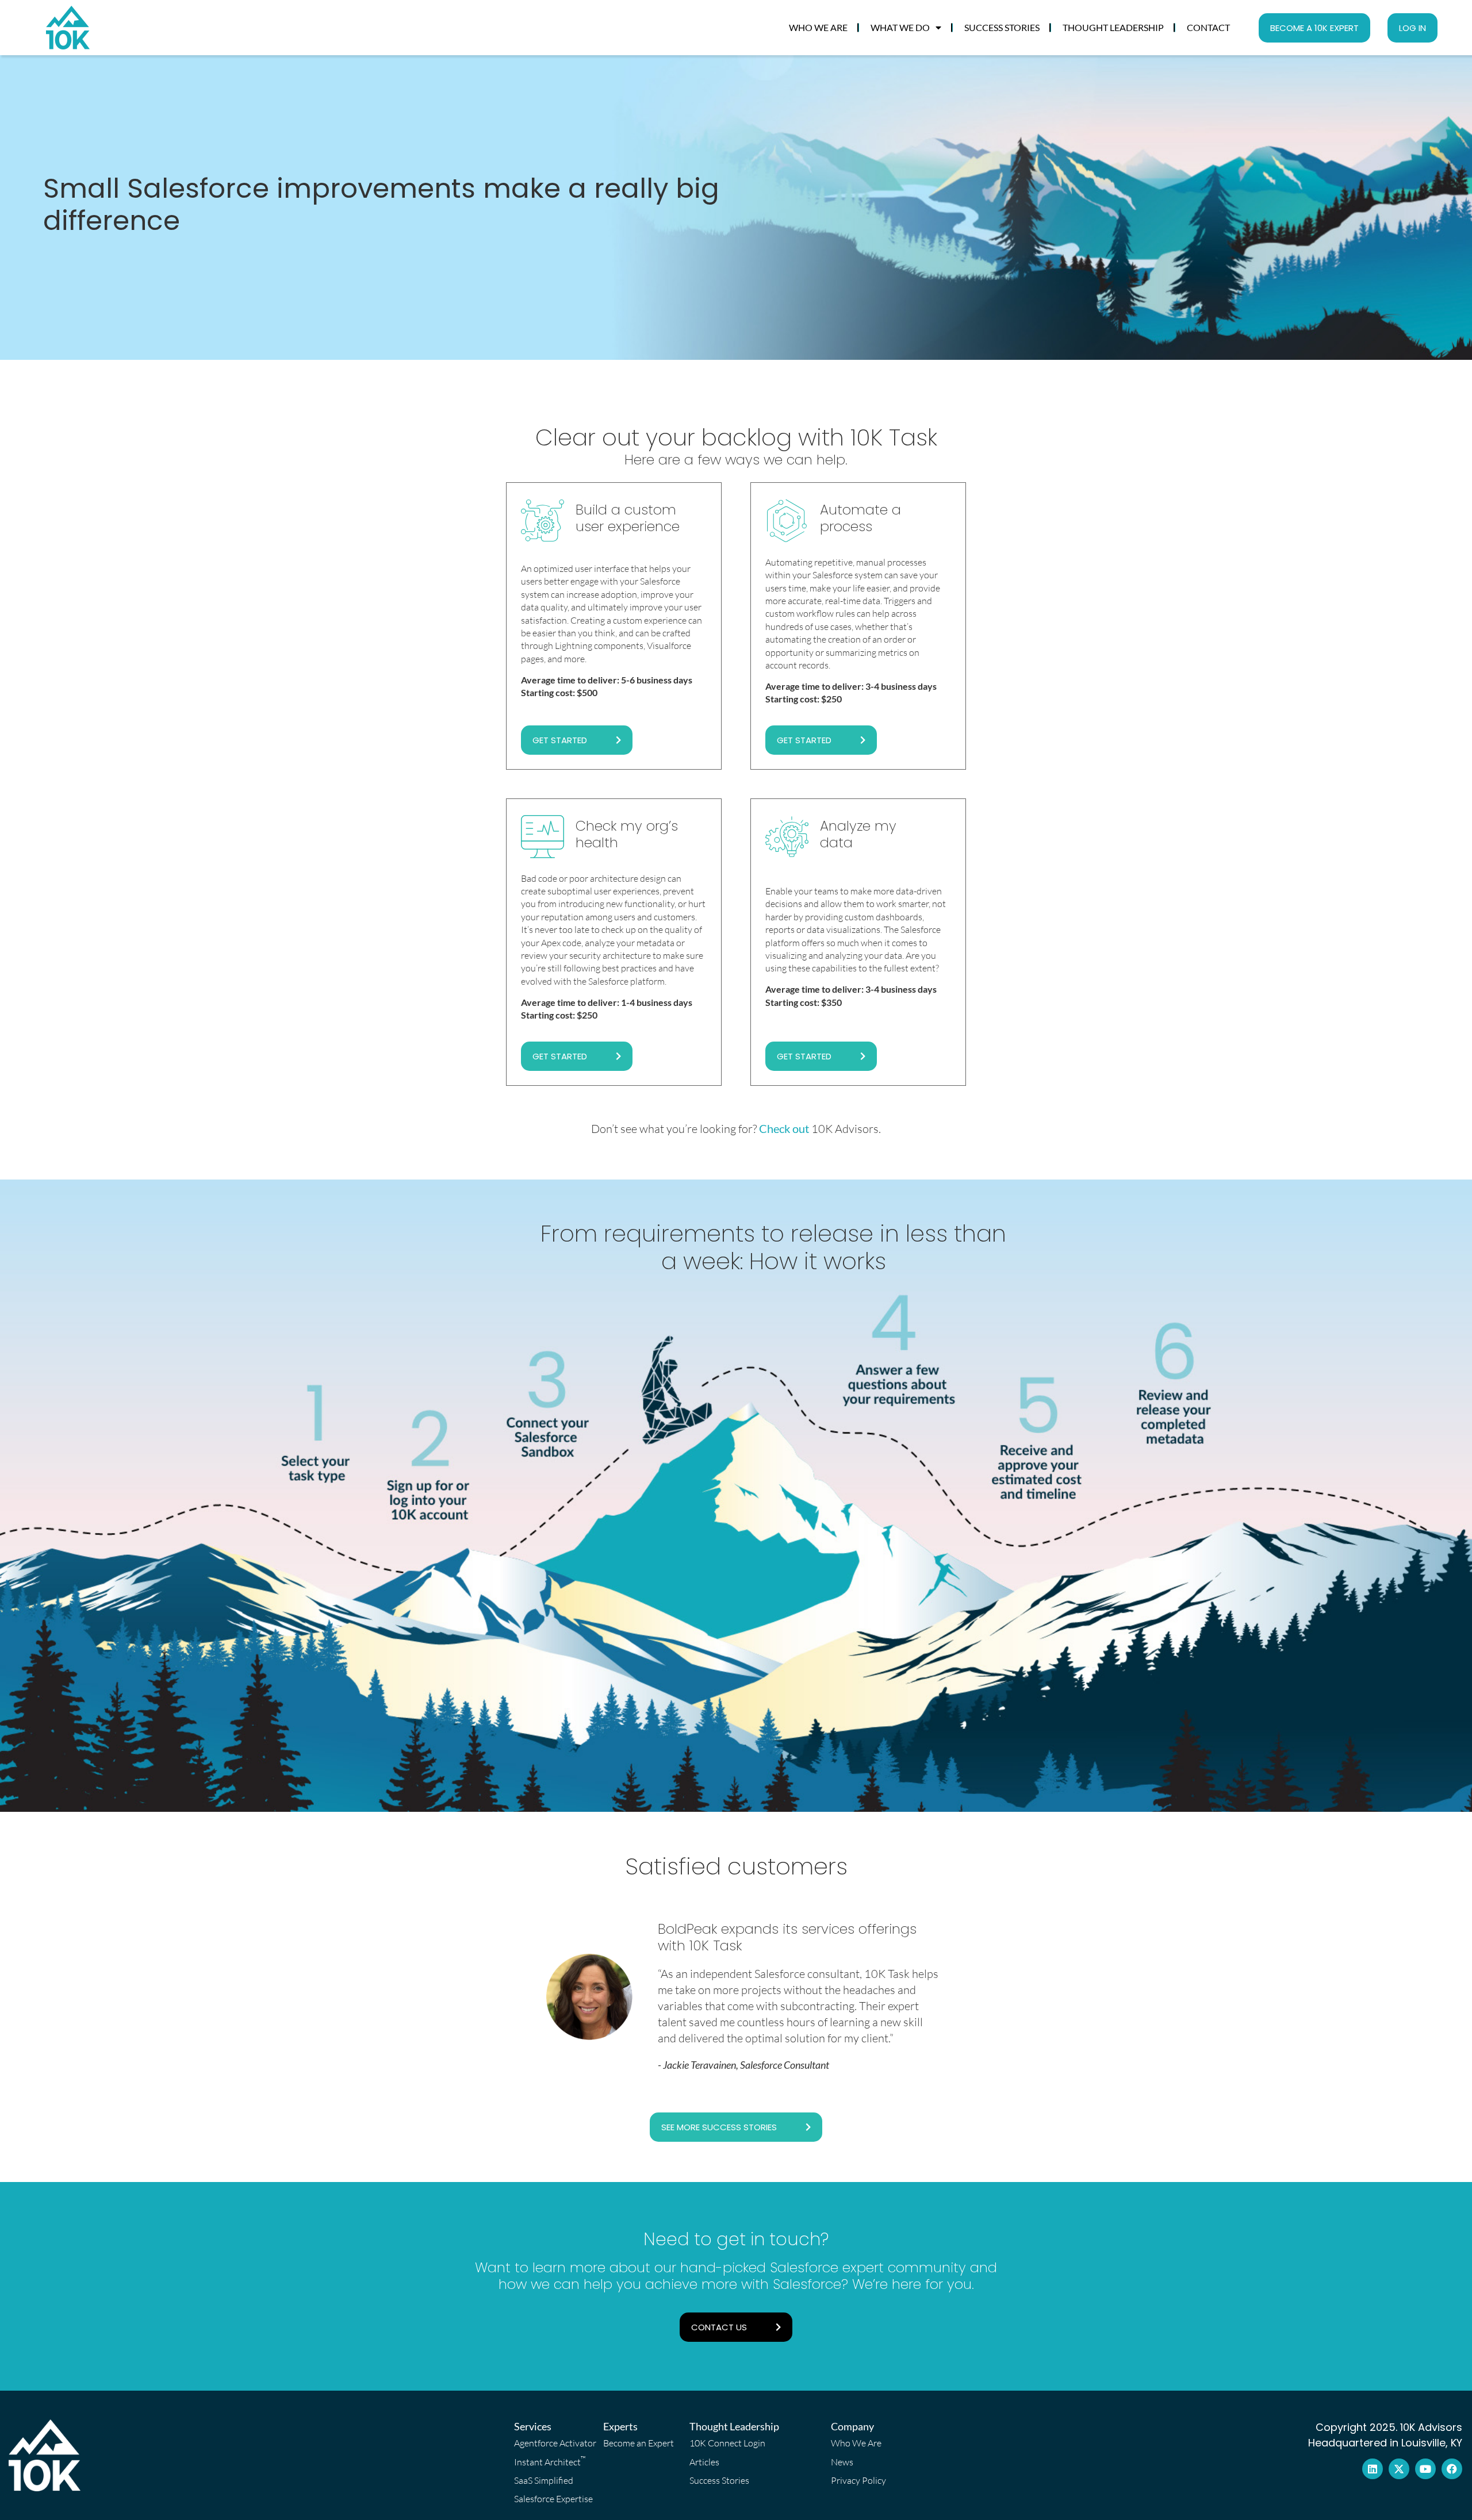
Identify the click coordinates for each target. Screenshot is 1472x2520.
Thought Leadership (1113, 27)
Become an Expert (639, 2443)
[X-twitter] (1399, 2469)
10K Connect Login (727, 2443)
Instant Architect (550, 2461)
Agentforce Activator (555, 2443)
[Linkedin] (1373, 2469)
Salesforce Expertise (553, 2499)
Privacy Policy (858, 2480)
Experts (620, 2426)
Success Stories (1002, 27)
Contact (1208, 27)
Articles (704, 2462)
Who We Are (818, 27)
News (842, 2462)
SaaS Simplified (544, 2480)
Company (852, 2426)
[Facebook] (1452, 2469)
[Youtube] (1425, 2469)
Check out (785, 1128)
